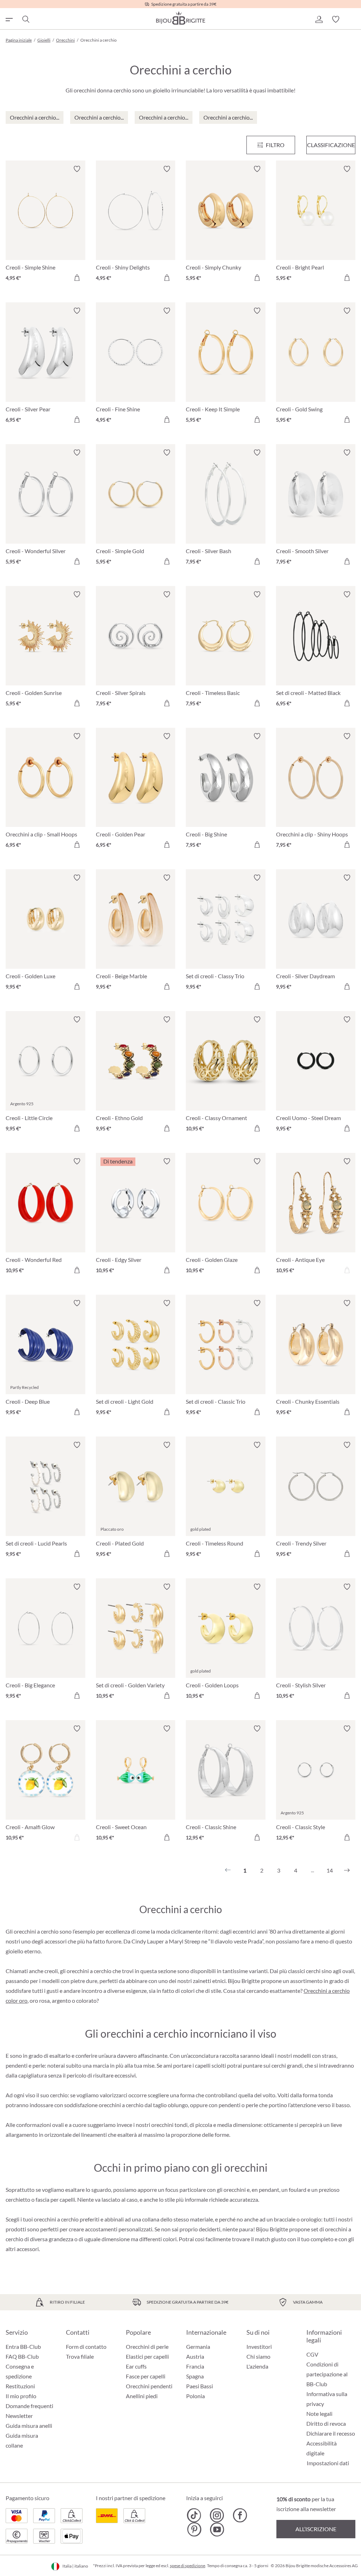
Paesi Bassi (200, 2386)
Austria (195, 2356)
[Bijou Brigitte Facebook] (240, 2515)
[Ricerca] (25, 19)
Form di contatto (86, 2347)
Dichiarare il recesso (331, 2433)
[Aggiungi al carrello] (77, 278)
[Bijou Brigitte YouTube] (217, 2529)
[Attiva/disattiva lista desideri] (77, 169)
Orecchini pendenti (149, 2386)
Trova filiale (80, 2356)
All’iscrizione (316, 2529)
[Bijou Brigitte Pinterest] (194, 2529)
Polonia (195, 2396)
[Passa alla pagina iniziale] (180, 18)
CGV (312, 2354)
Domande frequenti (29, 2406)
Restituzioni (20, 2386)
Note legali (319, 2414)
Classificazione (331, 145)
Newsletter (19, 2416)
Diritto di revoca (326, 2423)
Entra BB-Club (23, 2347)
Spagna (195, 2376)
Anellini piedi (142, 2396)
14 (330, 1870)
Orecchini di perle (147, 2347)
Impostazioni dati (328, 2463)
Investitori (259, 2347)
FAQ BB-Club (22, 2356)
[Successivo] (347, 1870)
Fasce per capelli (146, 2376)
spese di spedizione (188, 2566)
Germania (198, 2347)
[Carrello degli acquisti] (353, 19)
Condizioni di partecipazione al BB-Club (327, 2374)
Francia (195, 2366)
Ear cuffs (136, 2366)
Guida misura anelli (29, 2426)
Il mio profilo (21, 2396)
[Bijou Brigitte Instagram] (217, 2515)
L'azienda (257, 2366)
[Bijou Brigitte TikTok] (194, 2515)
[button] (319, 19)
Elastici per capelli (147, 2356)
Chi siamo (258, 2356)
